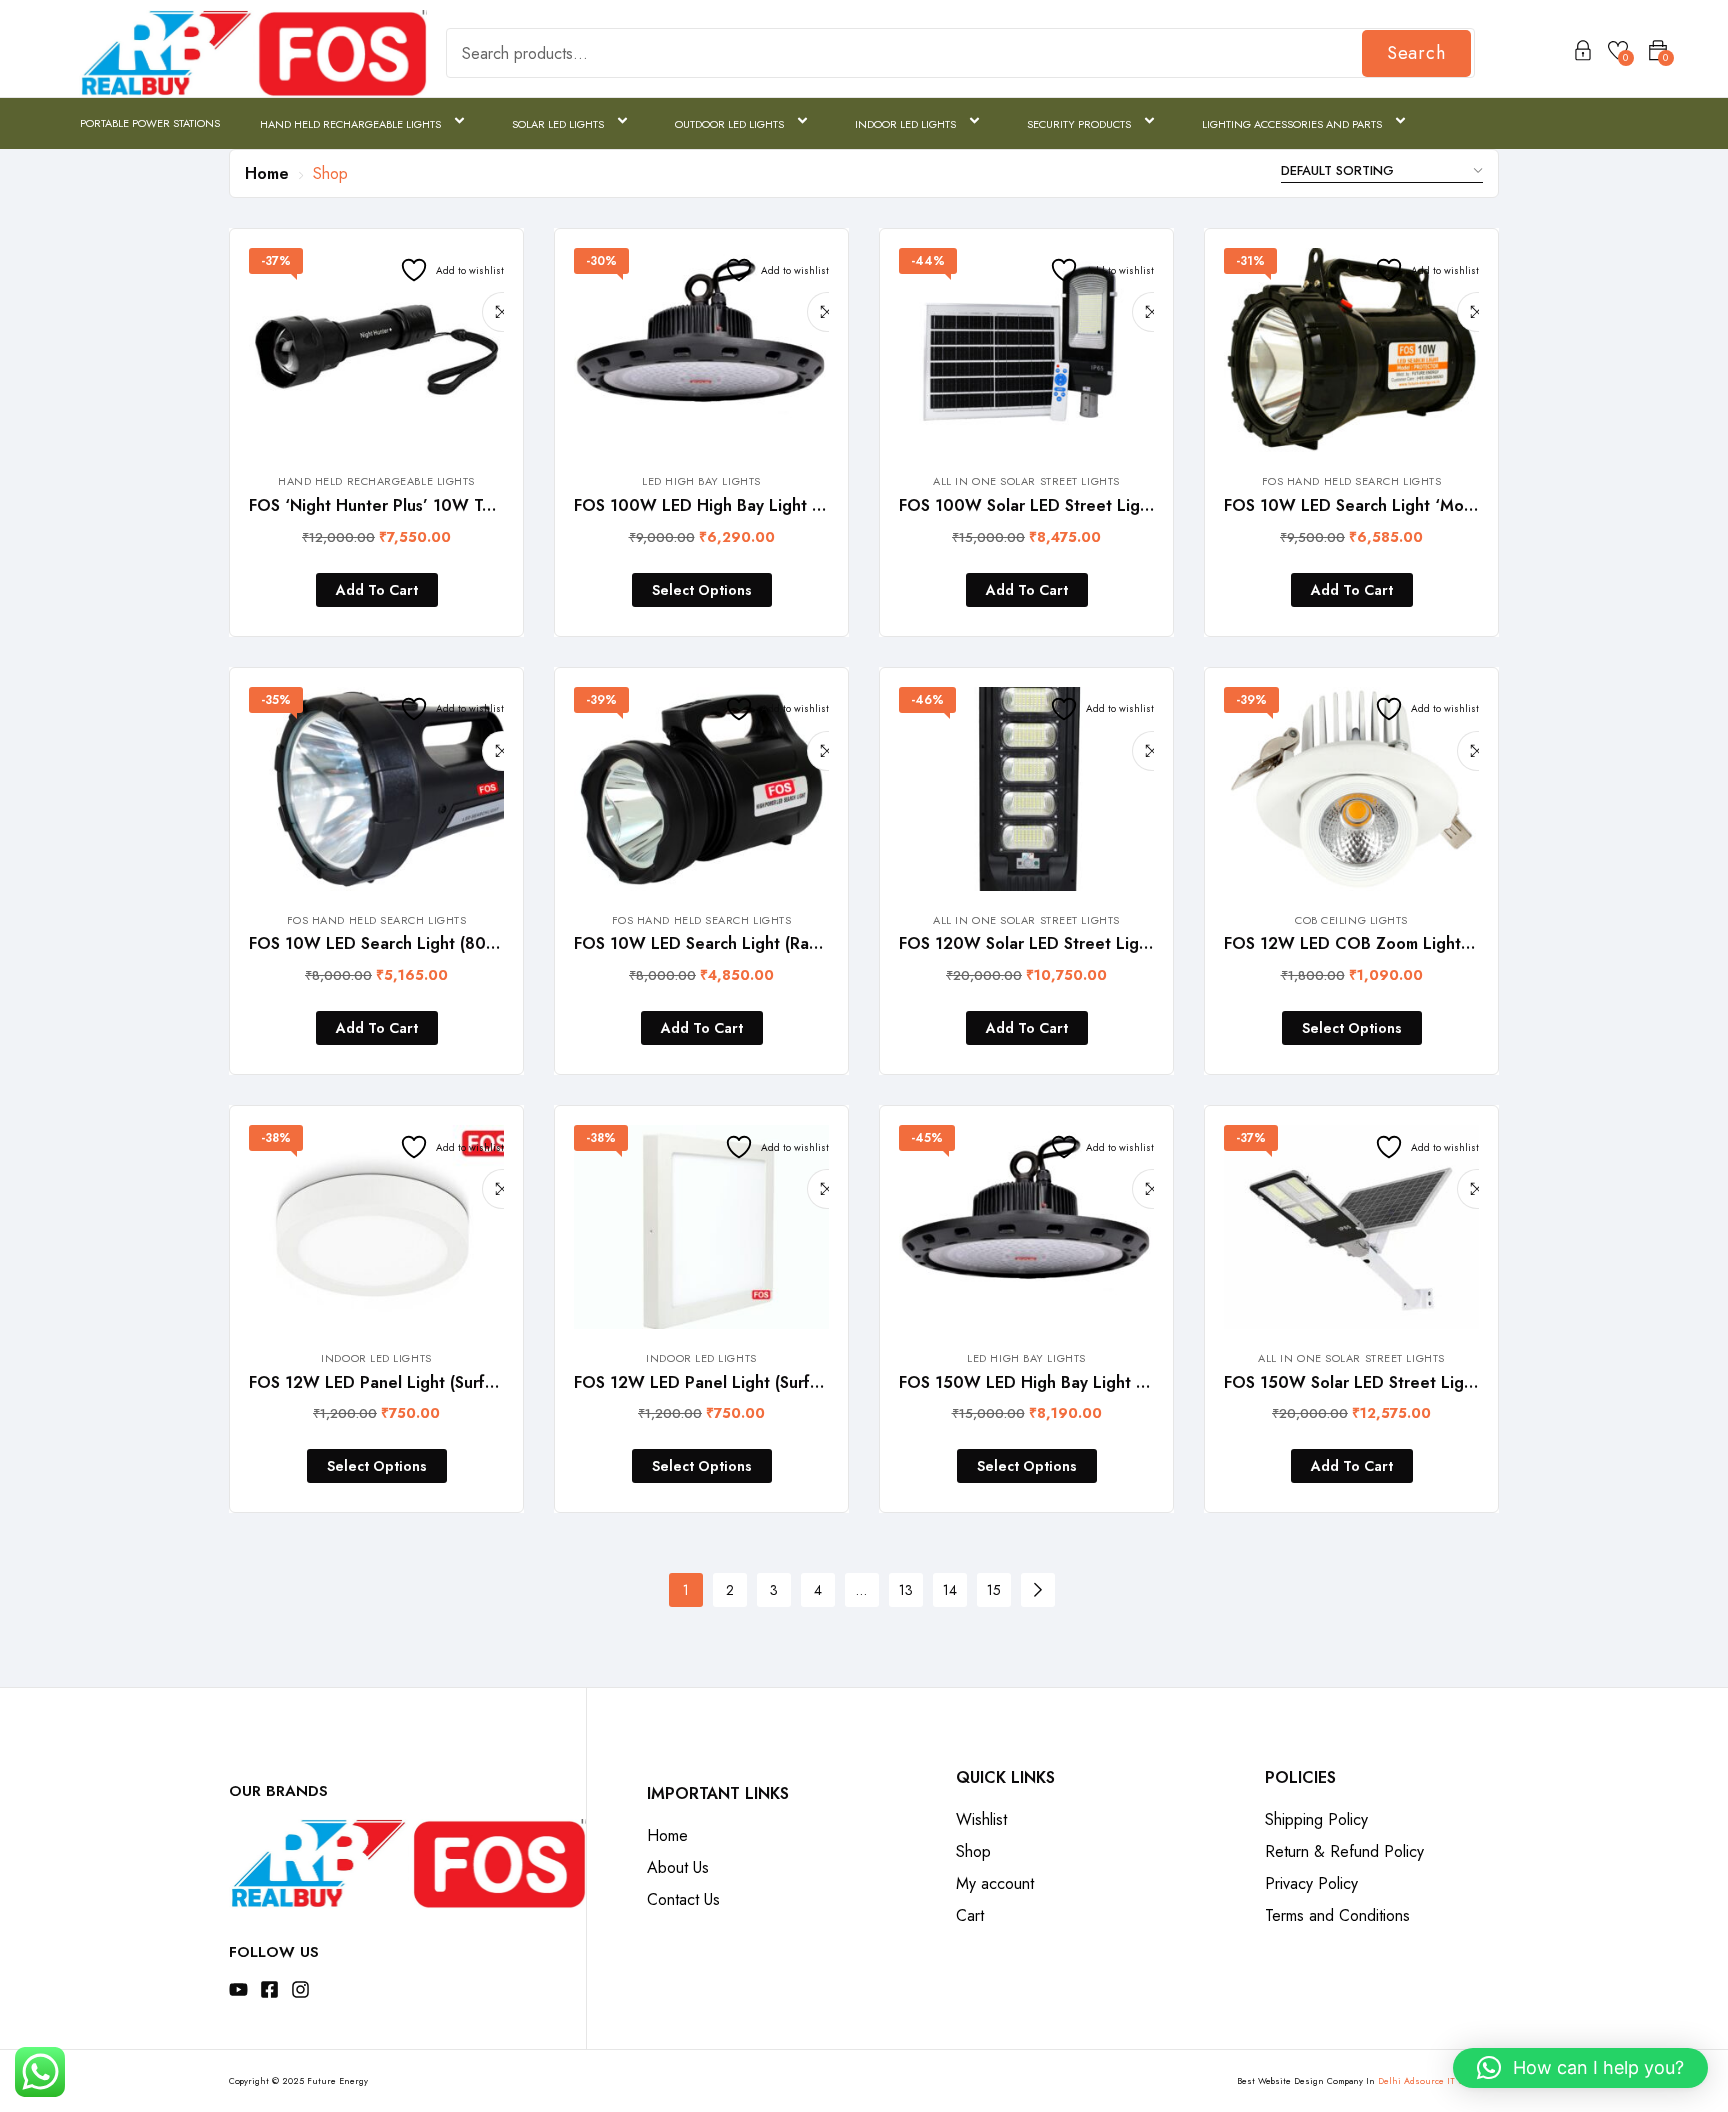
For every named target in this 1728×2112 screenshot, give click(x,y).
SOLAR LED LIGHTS (558, 124)
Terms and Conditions (1337, 1915)
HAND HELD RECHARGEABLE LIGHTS (350, 124)
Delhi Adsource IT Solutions (1438, 2080)
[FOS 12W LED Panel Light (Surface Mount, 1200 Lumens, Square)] (701, 1227)
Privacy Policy (1311, 1883)
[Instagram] (300, 1989)
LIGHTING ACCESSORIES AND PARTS (1292, 124)
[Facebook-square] (269, 1989)
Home (267, 173)
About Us (678, 1867)
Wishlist (981, 1819)
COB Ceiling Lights (1351, 920)
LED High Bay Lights (701, 481)
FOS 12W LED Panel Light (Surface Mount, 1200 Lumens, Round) (494, 1382)
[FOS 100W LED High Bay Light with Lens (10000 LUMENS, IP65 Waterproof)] (701, 350)
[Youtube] (238, 1989)
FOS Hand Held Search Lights (1352, 481)
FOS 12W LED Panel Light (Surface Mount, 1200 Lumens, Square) (821, 1382)
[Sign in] (1583, 54)
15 (994, 1590)
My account (995, 1883)
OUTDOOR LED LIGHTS (729, 124)
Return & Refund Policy (1344, 1851)
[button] (1580, 2068)
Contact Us (683, 1899)
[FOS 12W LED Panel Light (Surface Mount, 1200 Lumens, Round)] (376, 1227)
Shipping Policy (1316, 1819)
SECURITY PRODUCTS (1079, 124)
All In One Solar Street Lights (1026, 481)
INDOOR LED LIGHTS (905, 124)
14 (950, 1590)
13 (906, 1590)
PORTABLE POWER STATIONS (150, 123)
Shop (973, 1851)
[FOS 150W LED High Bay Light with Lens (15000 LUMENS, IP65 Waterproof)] (1026, 1227)
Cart (970, 1915)
